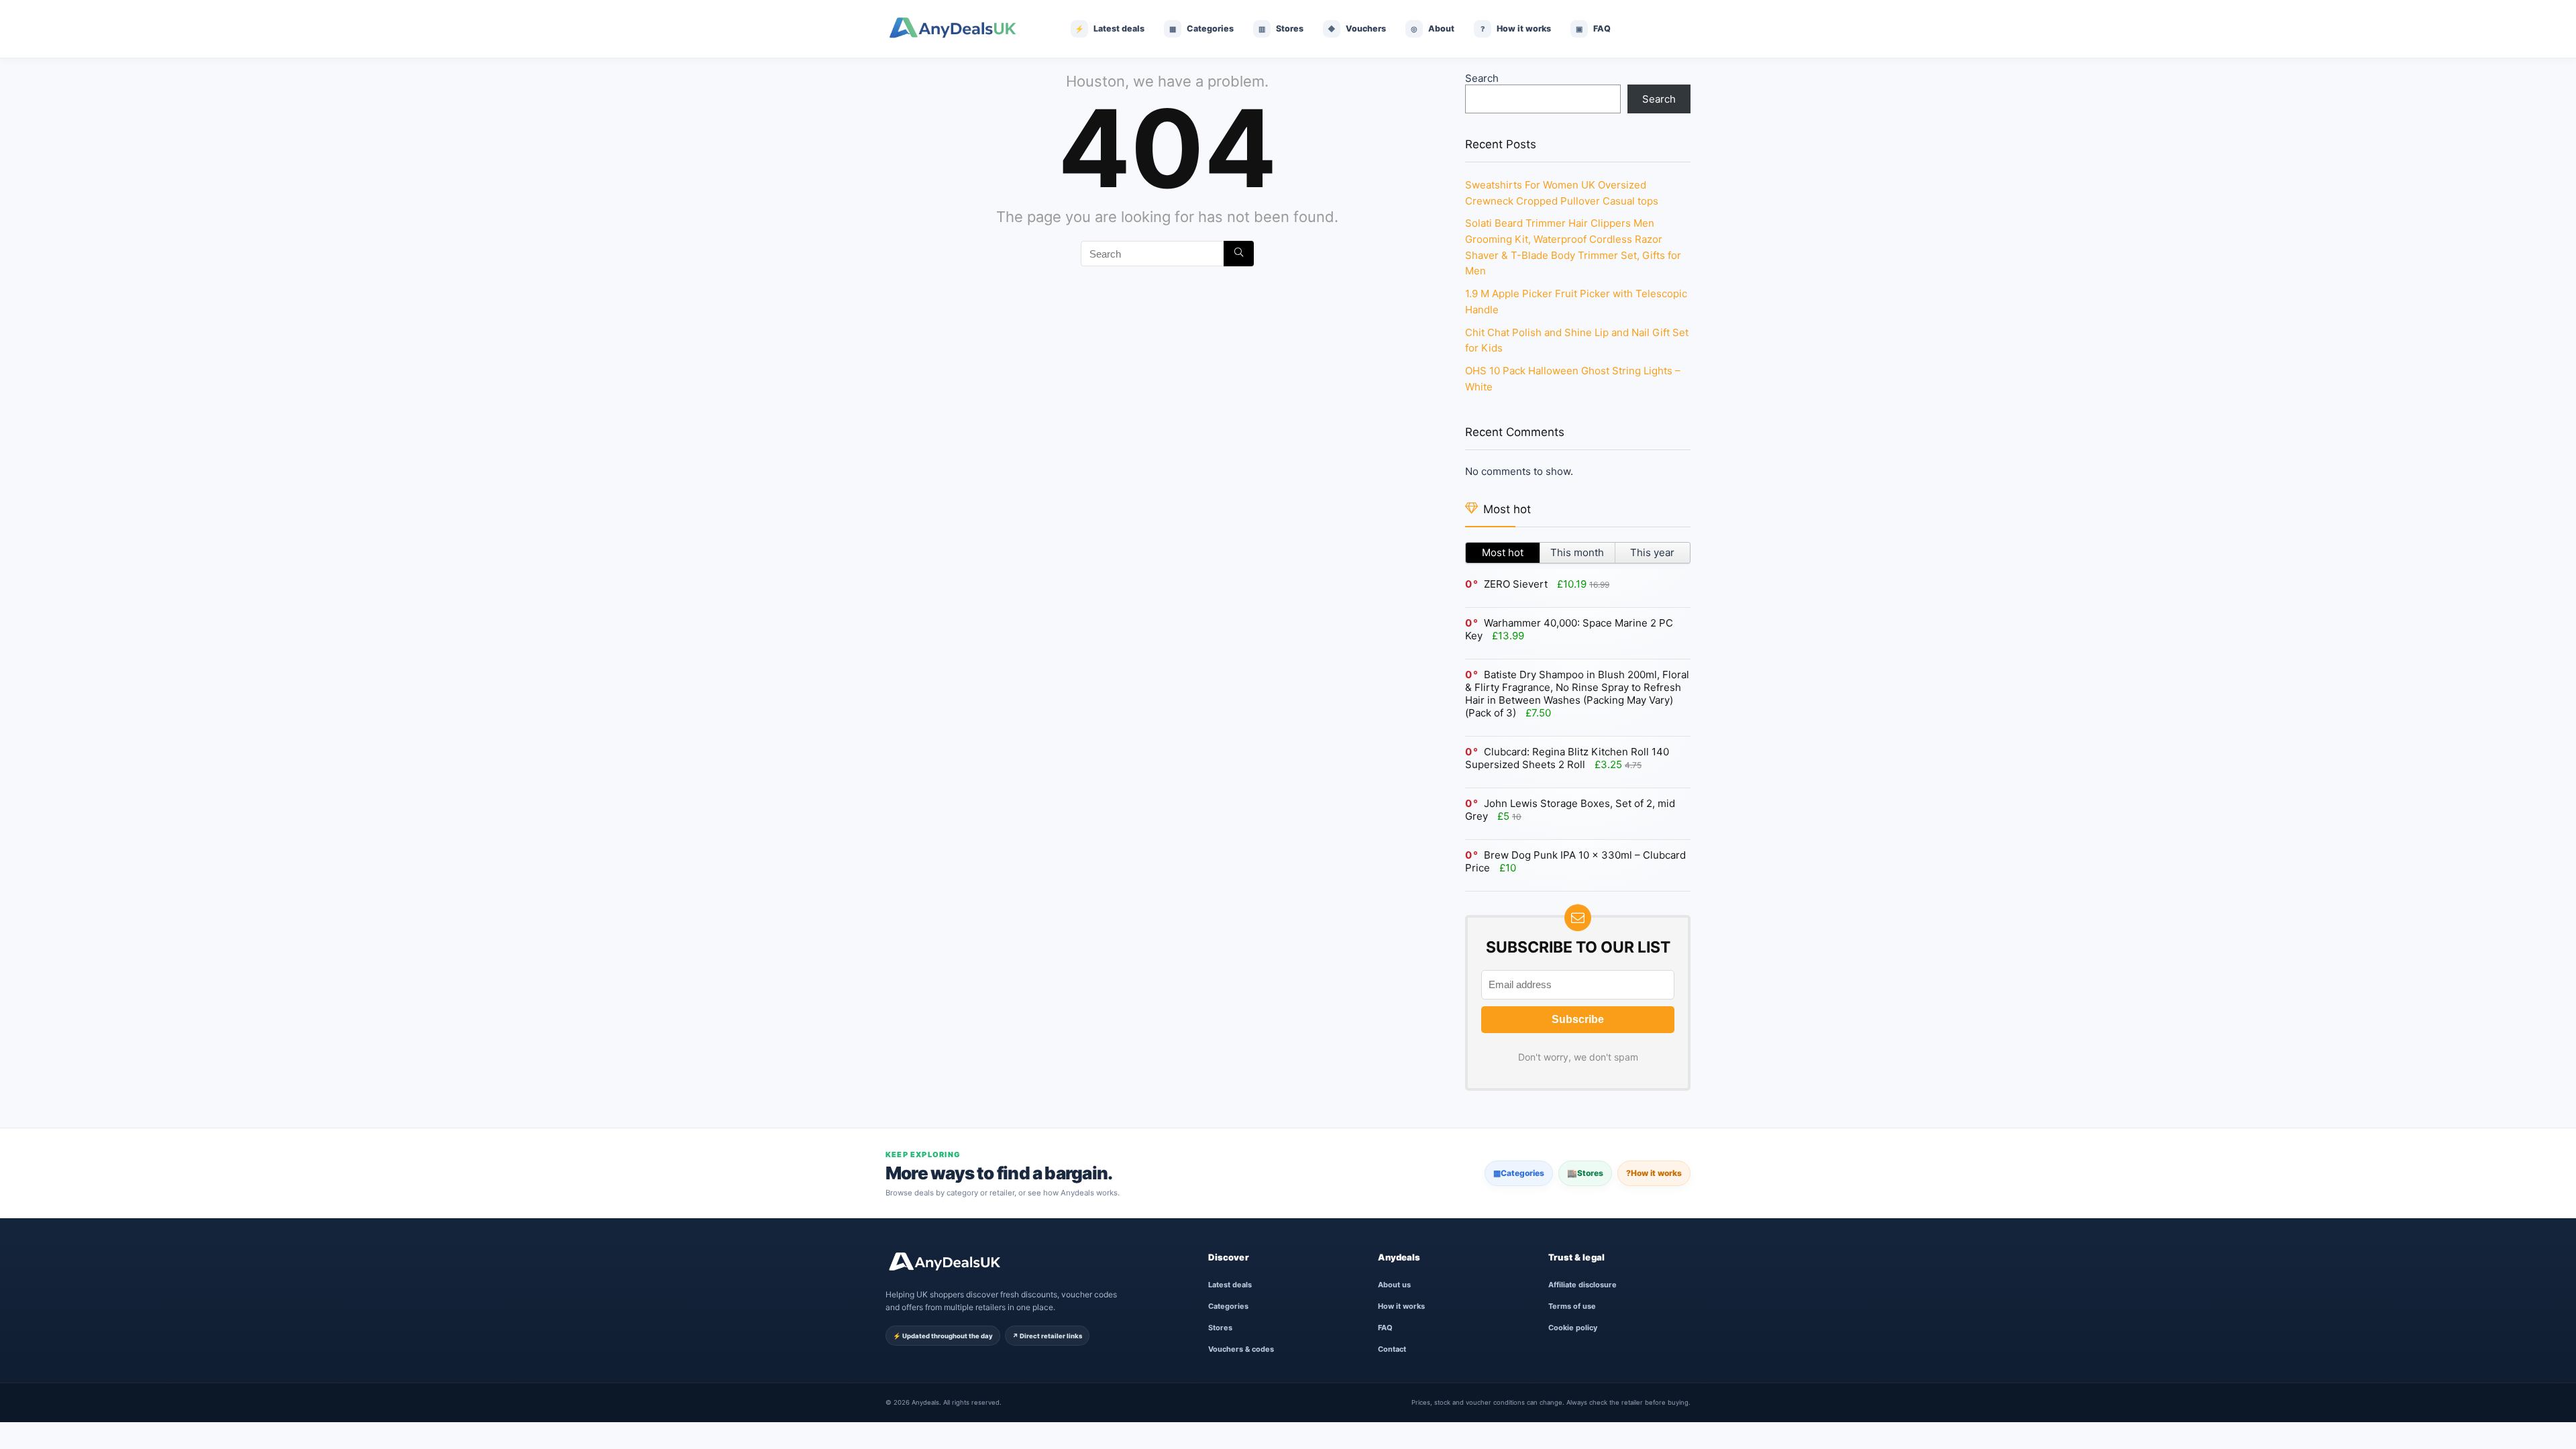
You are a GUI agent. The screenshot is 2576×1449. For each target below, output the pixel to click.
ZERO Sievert (1516, 584)
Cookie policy (1573, 1328)
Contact (1392, 1349)
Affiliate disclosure (1582, 1285)
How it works (1654, 1173)
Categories (1519, 1173)
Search (1482, 78)
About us (1394, 1285)
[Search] (1239, 254)
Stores (1585, 1173)
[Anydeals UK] (963, 29)
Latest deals (1230, 1285)
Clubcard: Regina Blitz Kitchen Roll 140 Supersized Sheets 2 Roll (1567, 758)
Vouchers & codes (1241, 1349)
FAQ (1385, 1328)
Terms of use (1572, 1306)
